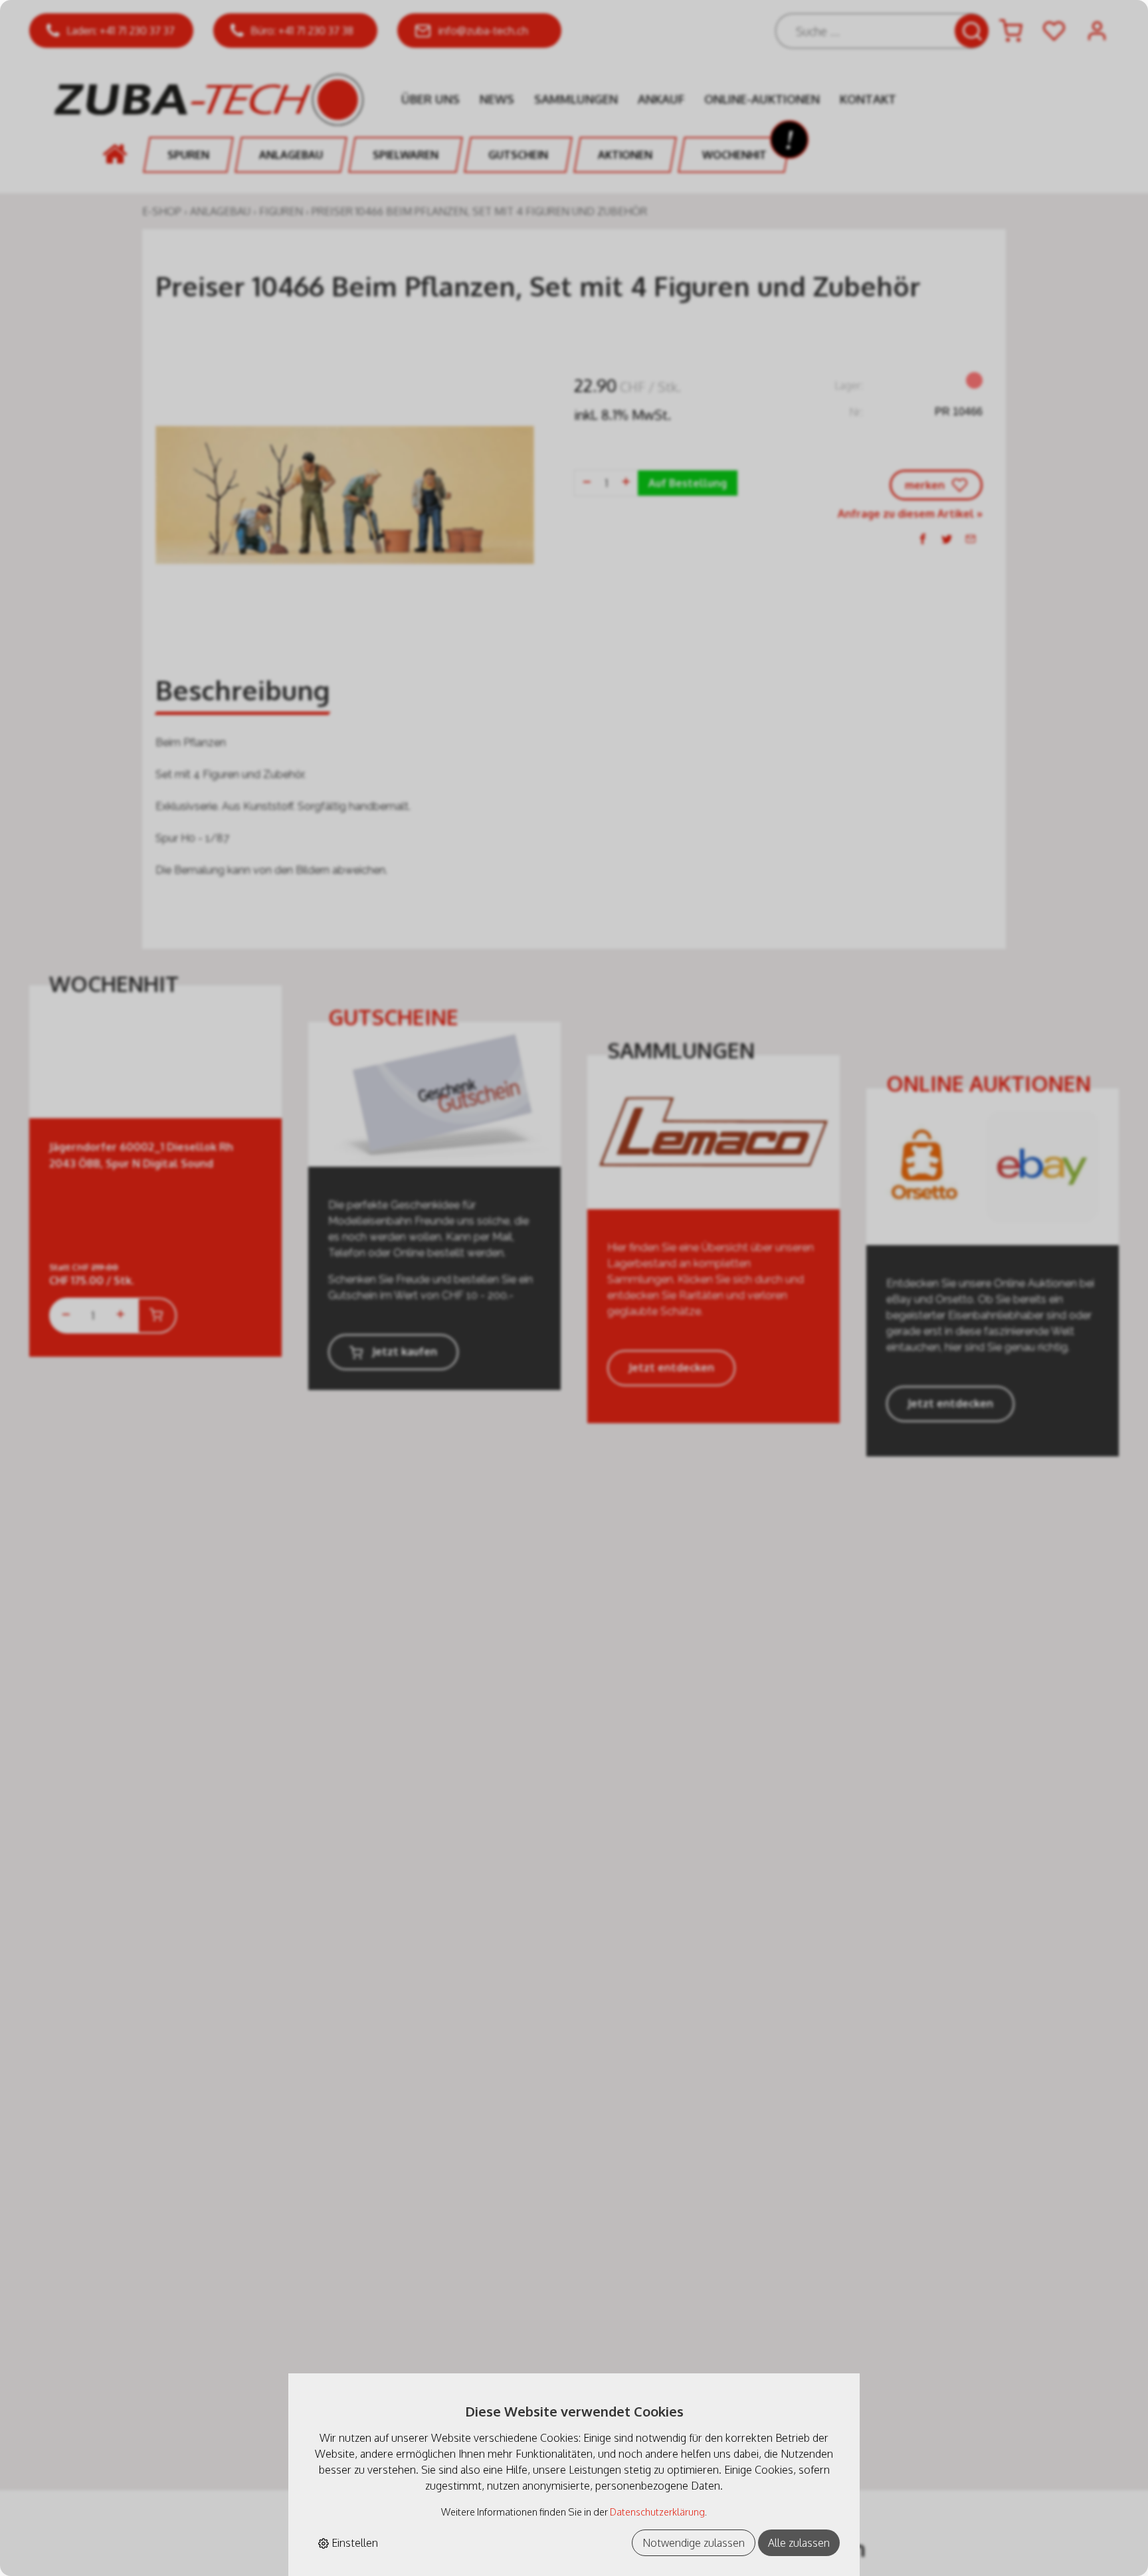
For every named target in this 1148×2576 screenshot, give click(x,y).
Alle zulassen (799, 2543)
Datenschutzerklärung (657, 2512)
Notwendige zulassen (694, 2543)
